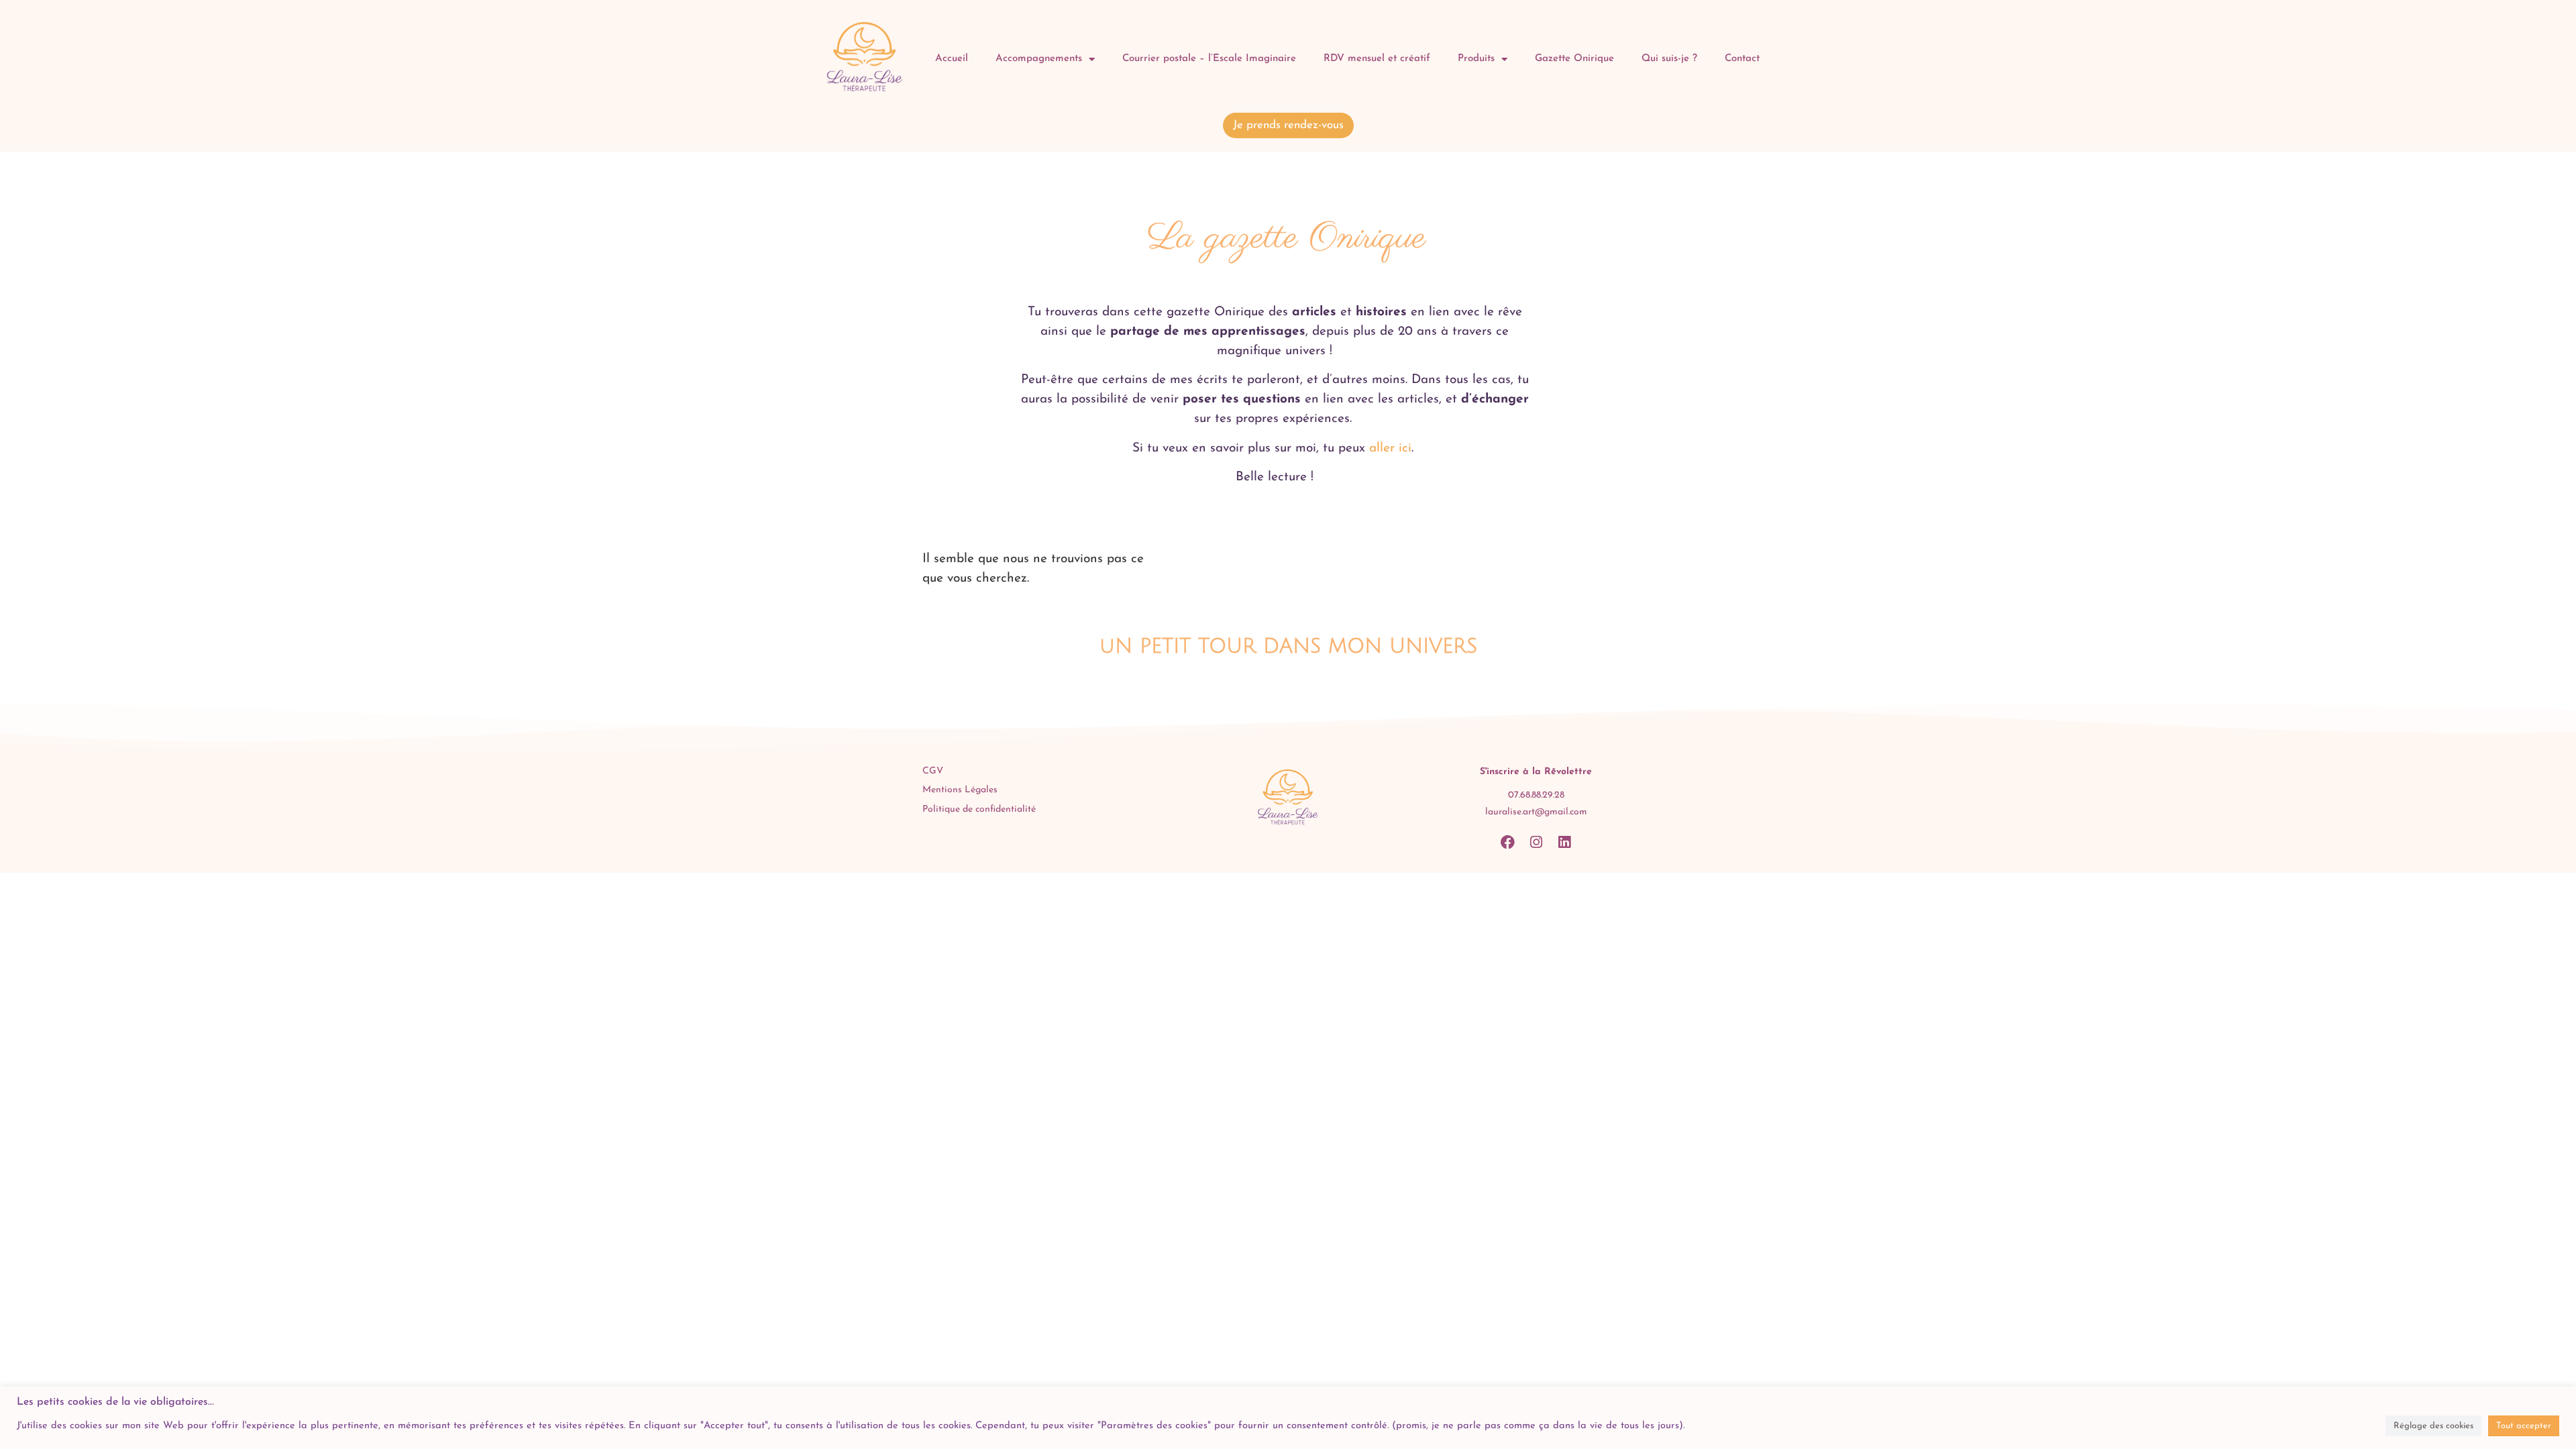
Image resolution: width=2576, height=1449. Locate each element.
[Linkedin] (1564, 842)
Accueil (952, 59)
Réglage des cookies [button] (2433, 1426)
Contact (1742, 59)
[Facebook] (1508, 842)
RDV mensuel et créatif (1377, 59)
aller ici (1388, 448)
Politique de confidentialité (979, 809)
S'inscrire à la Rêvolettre (1536, 772)
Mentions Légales (960, 790)
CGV (933, 771)
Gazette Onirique (1574, 59)
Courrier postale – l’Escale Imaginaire (1209, 59)
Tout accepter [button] (2524, 1426)
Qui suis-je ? (1669, 59)
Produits (1476, 59)
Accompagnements (1039, 59)
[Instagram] (1536, 842)
